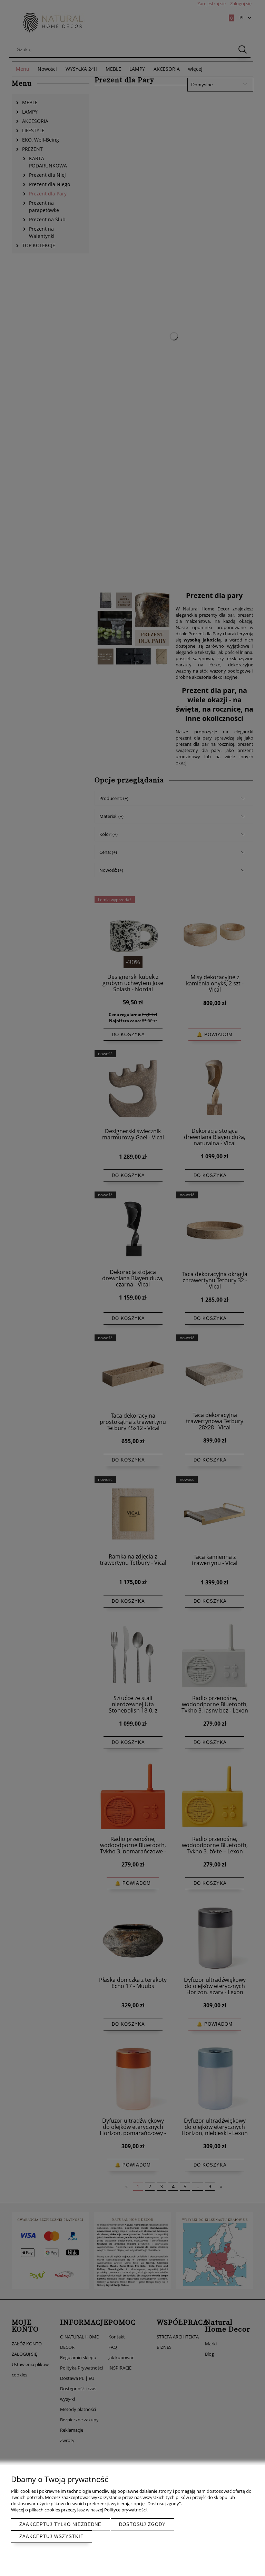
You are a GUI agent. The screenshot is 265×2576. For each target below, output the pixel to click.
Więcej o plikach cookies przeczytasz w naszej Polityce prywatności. (79, 2510)
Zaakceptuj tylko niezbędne (60, 2524)
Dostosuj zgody (142, 2524)
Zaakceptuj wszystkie (52, 2536)
